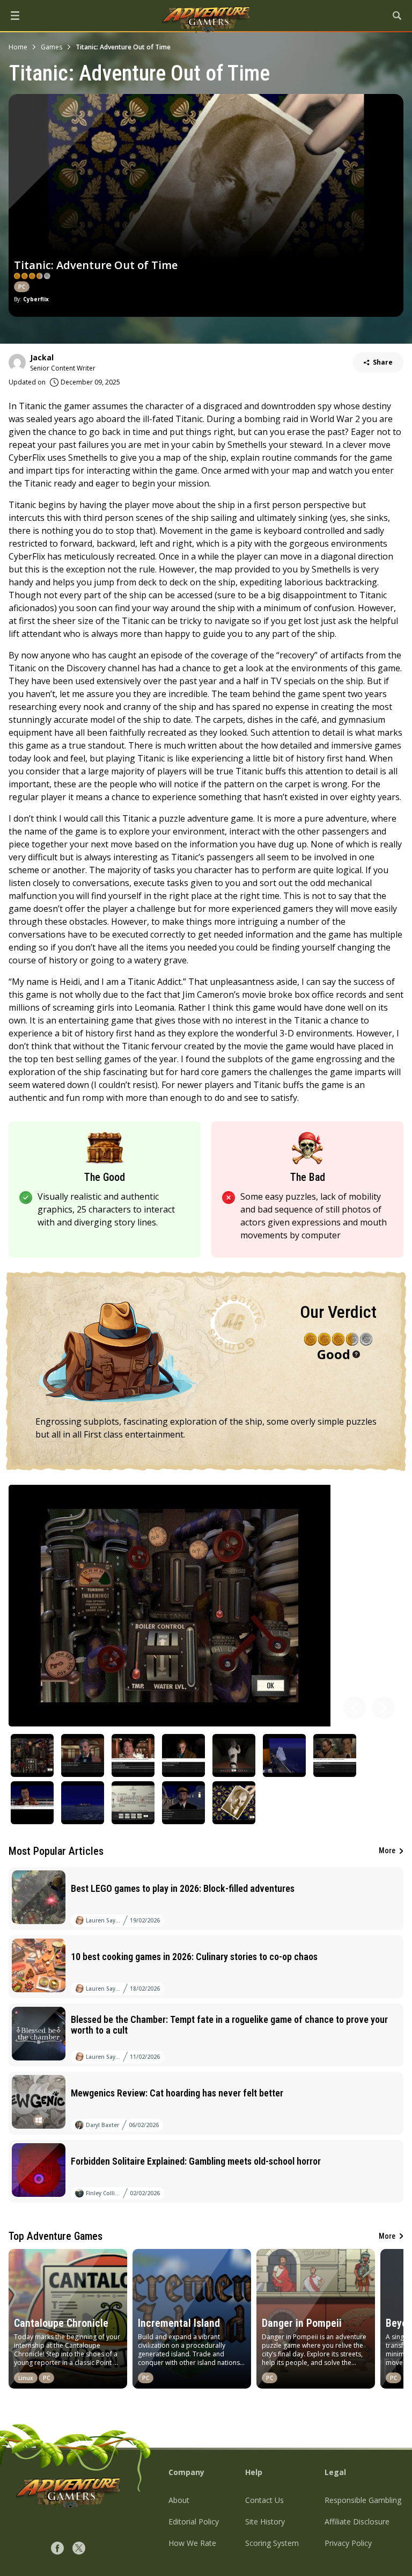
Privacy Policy (348, 2543)
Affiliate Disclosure (357, 2521)
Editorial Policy (194, 2521)
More (387, 1851)
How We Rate (192, 2543)
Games (51, 47)
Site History (265, 2521)
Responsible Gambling (363, 2500)
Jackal (42, 357)
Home (18, 47)
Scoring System (272, 2543)
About (179, 2500)
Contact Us (264, 2500)
